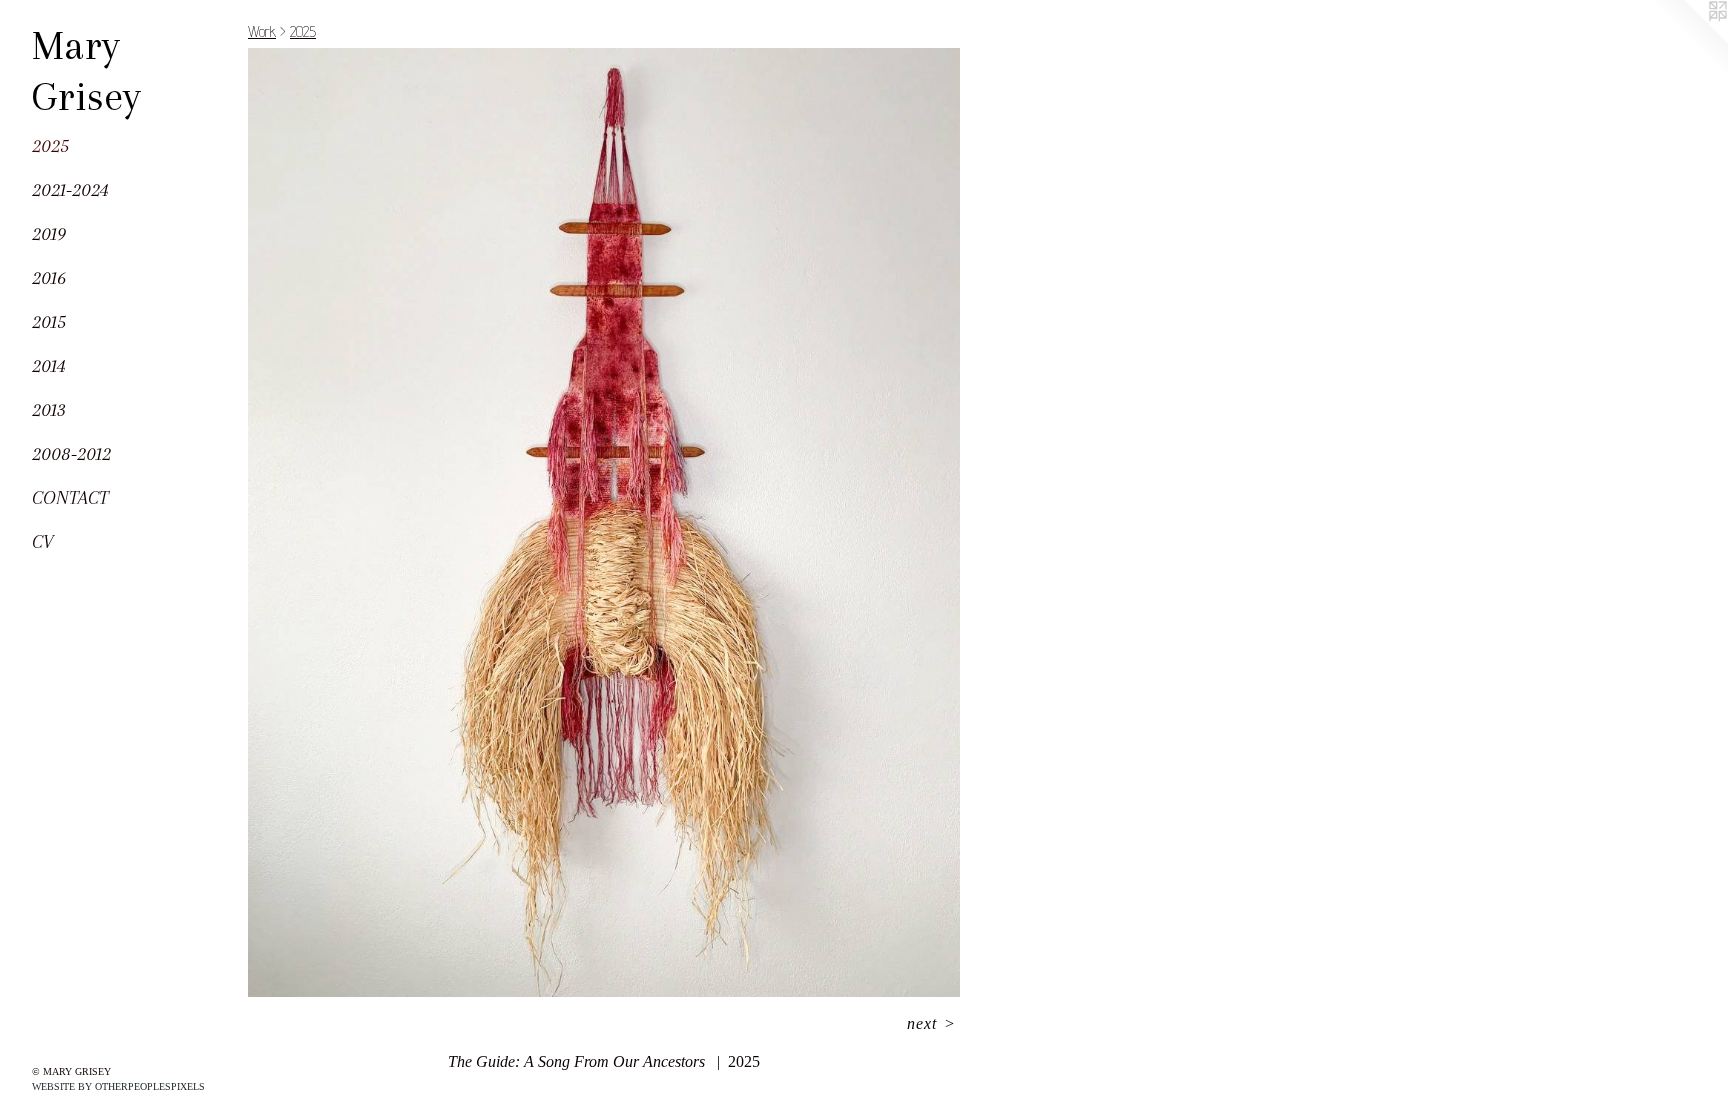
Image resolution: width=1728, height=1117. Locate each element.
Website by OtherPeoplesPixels (118, 1086)
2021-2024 (70, 190)
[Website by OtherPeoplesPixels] (1688, 40)
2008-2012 (71, 454)
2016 (49, 278)
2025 (50, 146)
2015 (49, 322)
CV (42, 542)
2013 (49, 410)
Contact (70, 498)
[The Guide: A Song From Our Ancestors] (604, 522)
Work (262, 31)
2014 (49, 366)
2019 (49, 234)
